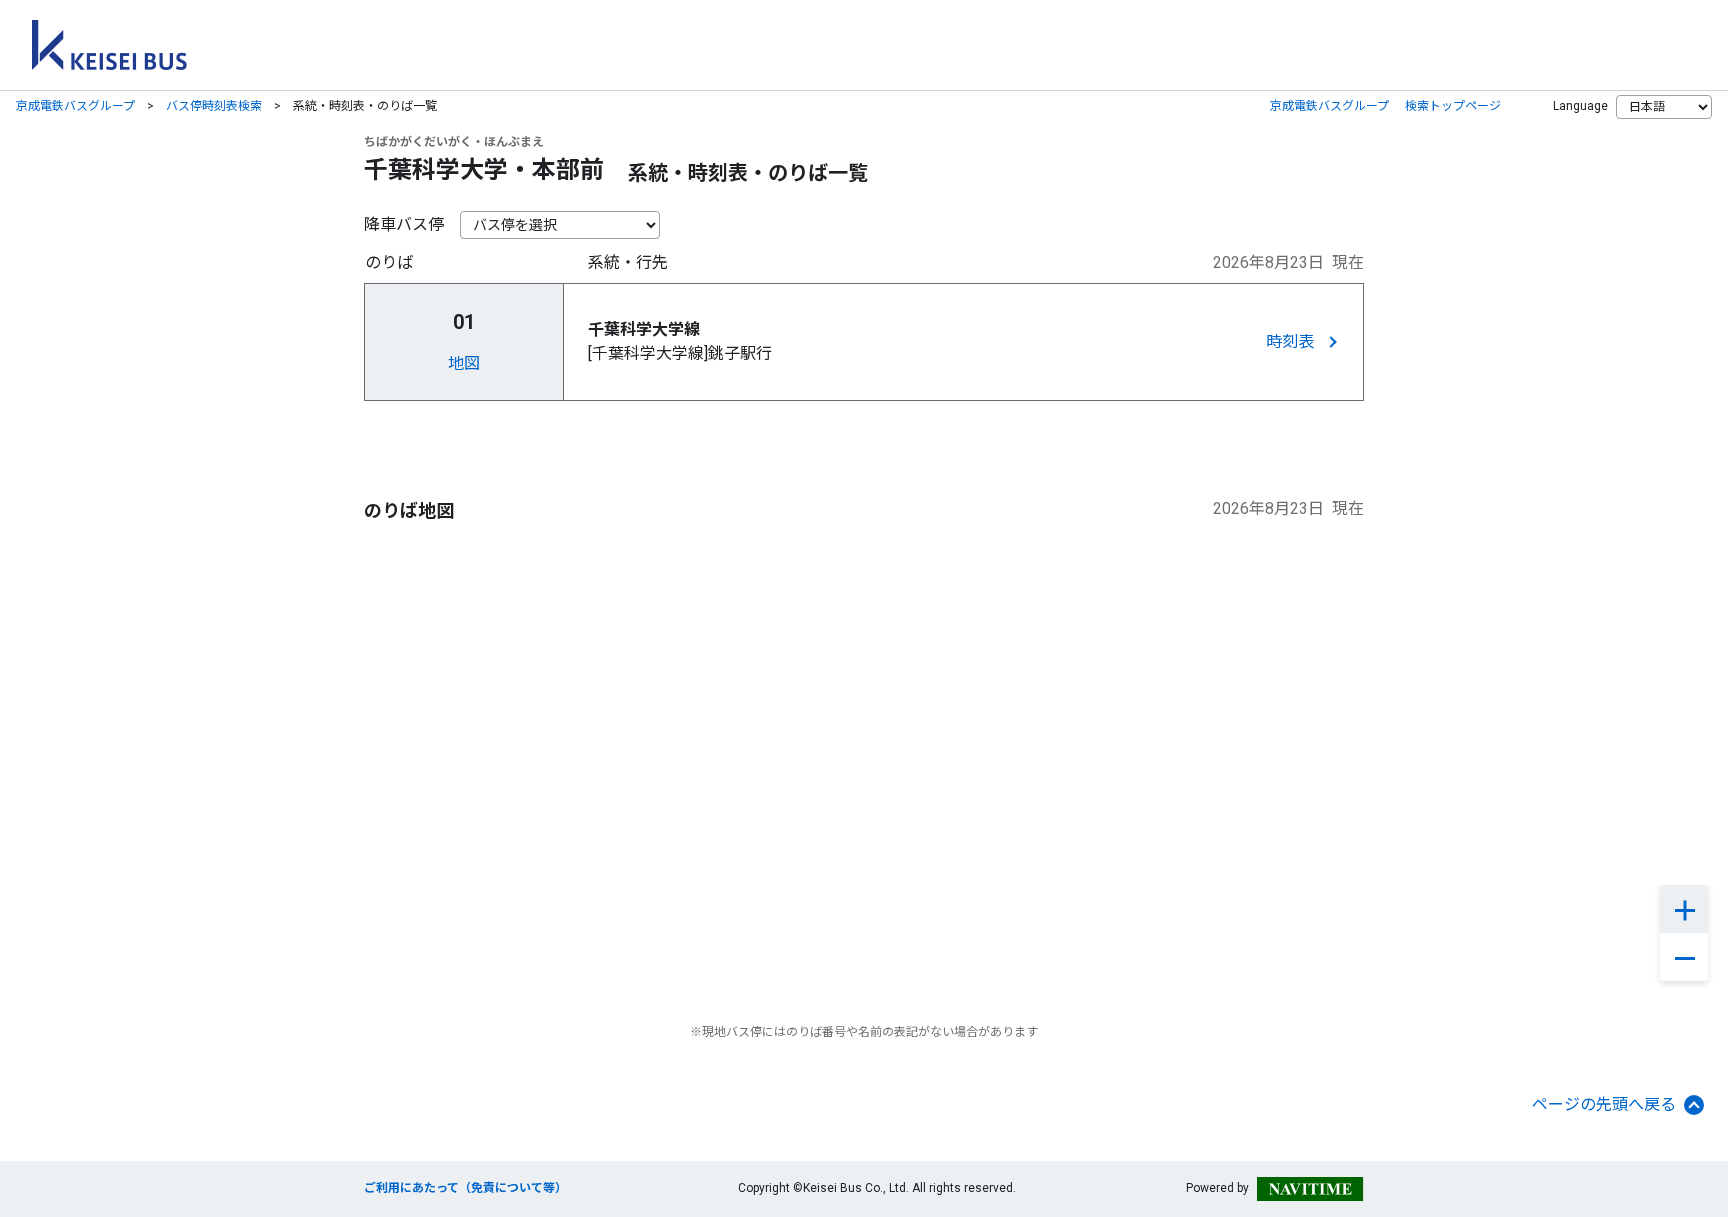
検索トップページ (1453, 106)
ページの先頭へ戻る (1604, 1104)
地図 (464, 363)
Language (1580, 106)
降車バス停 (404, 224)
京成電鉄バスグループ (75, 106)
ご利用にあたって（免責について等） (465, 1188)
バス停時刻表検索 (214, 106)
